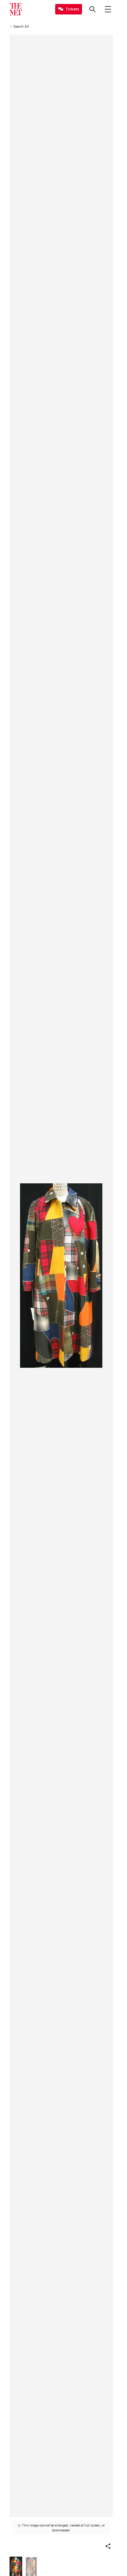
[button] (108, 2546)
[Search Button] (92, 9)
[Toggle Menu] (108, 9)
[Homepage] (16, 9)
